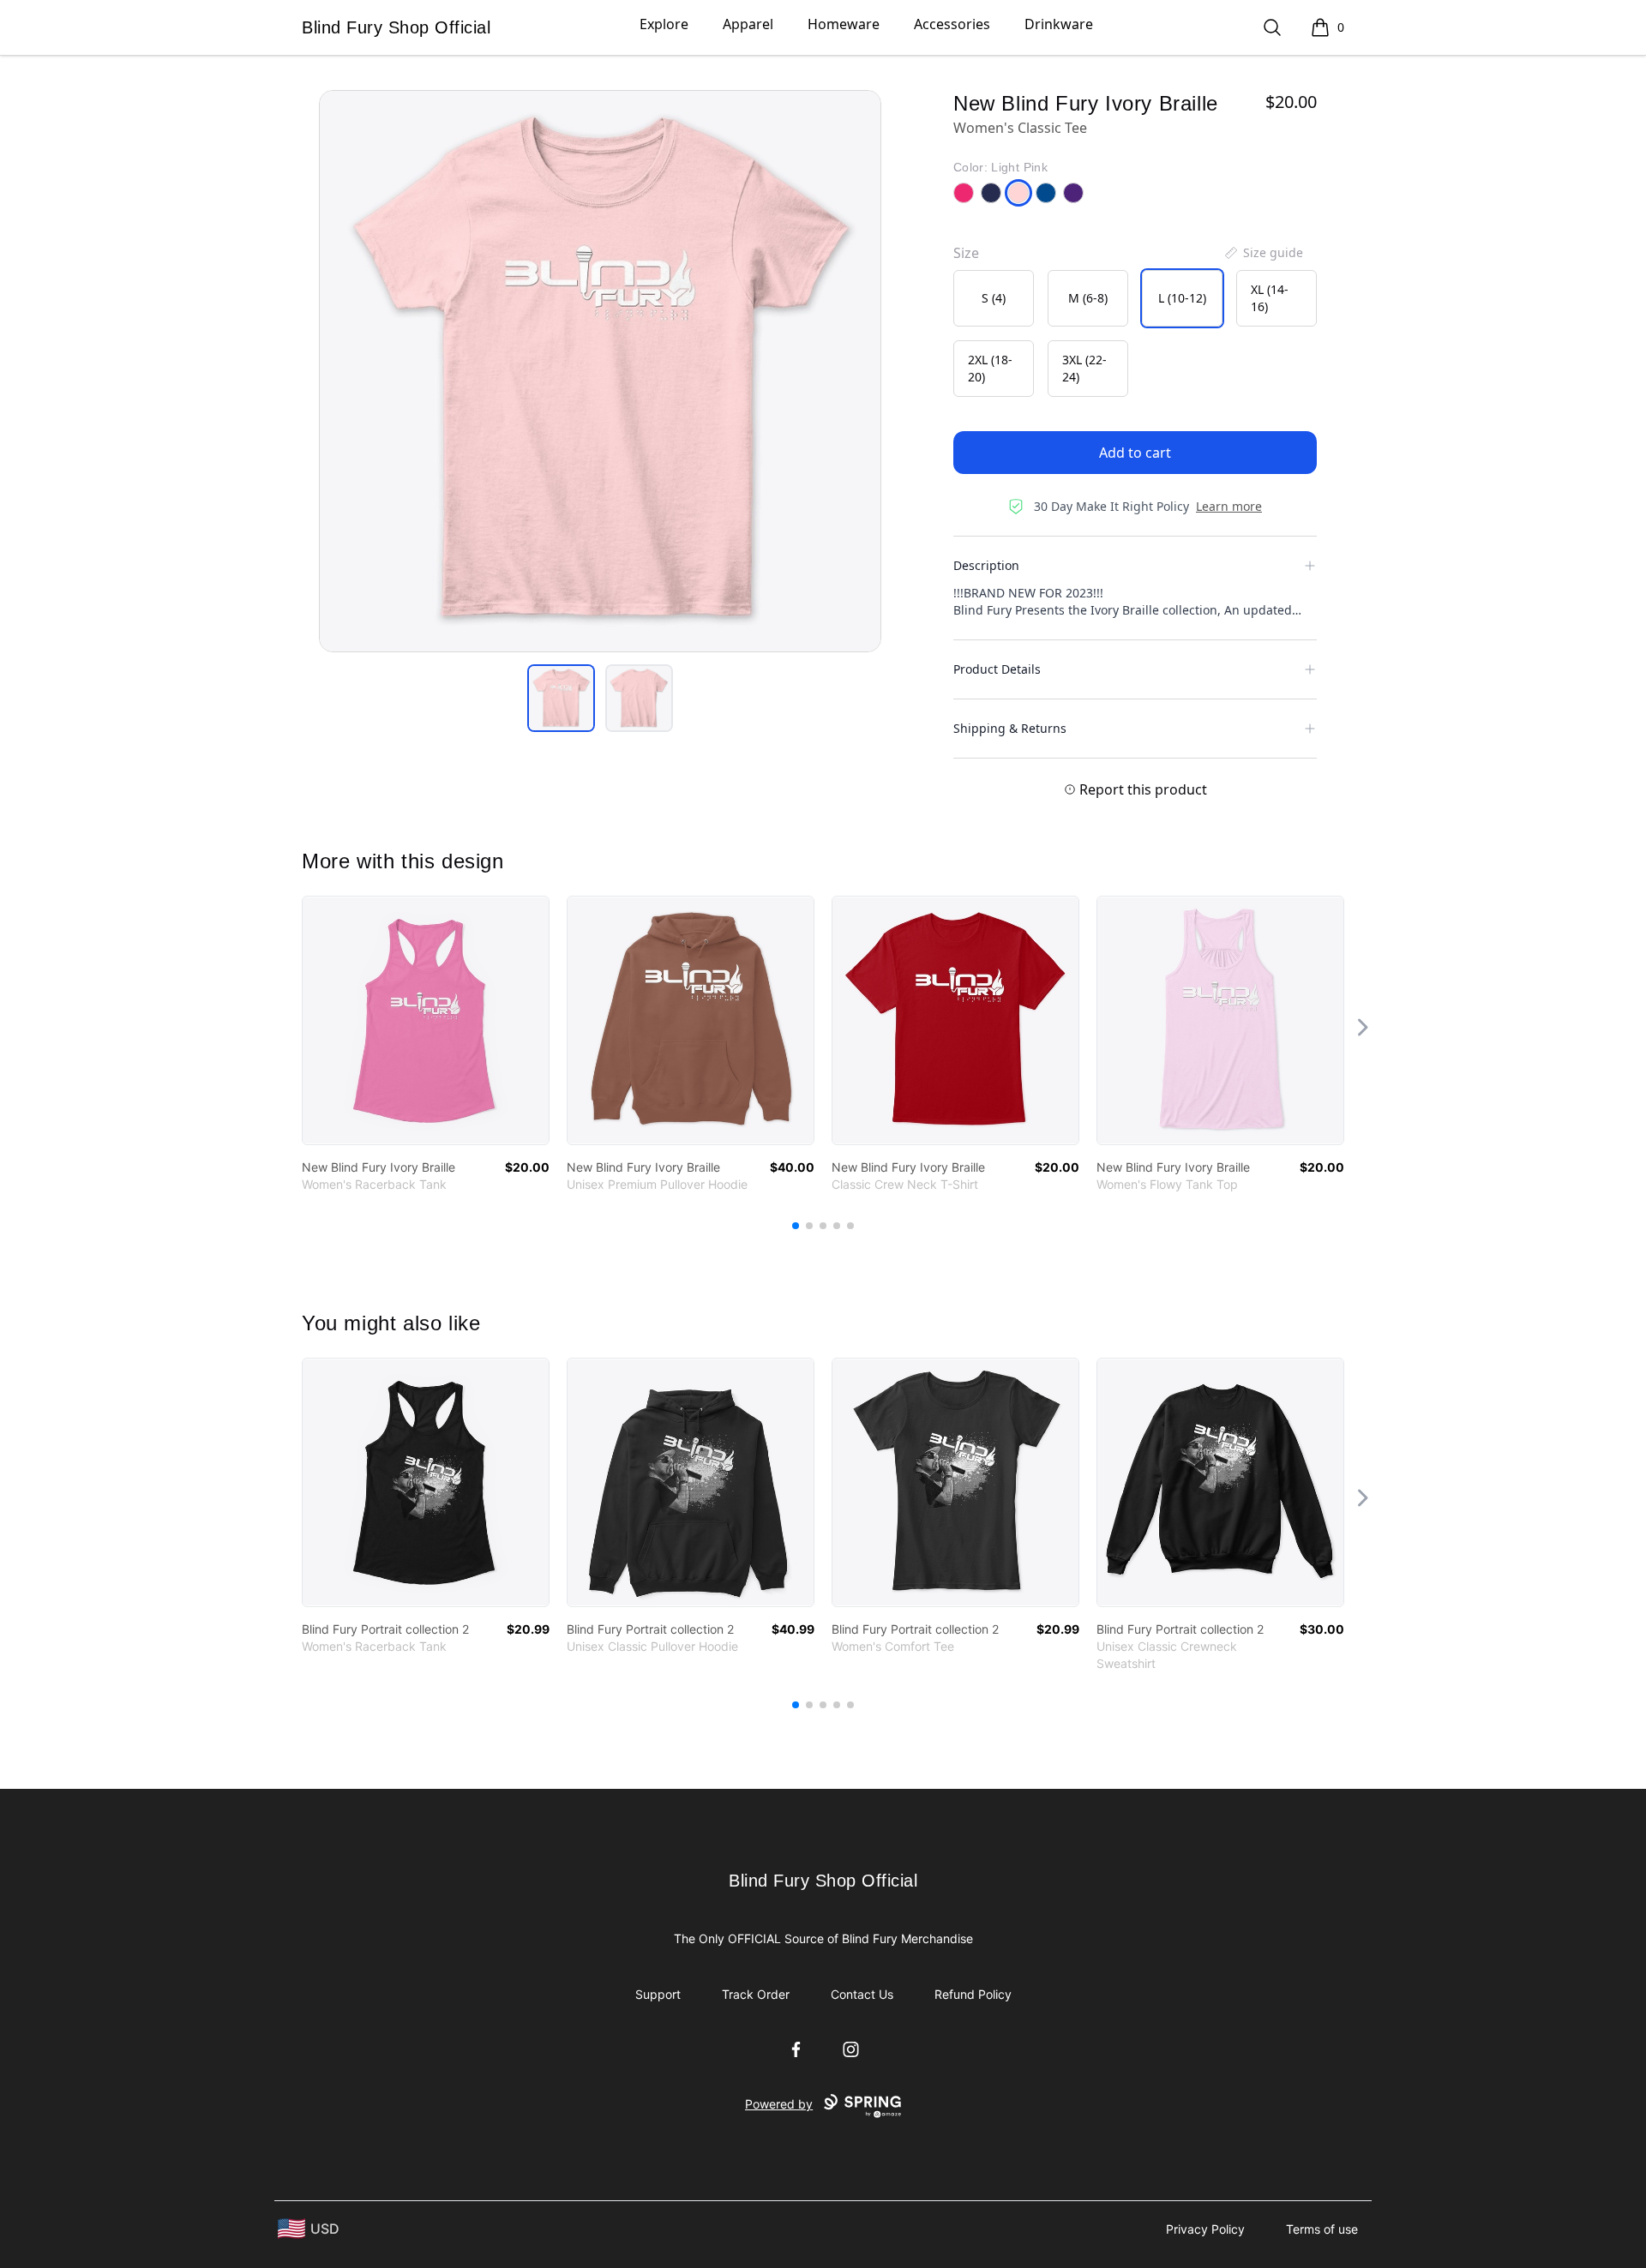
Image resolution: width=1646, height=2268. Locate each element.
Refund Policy (973, 1994)
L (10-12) (1182, 298)
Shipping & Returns (1010, 728)
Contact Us (862, 1994)
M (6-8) (1088, 298)
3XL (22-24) (1084, 368)
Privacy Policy (1205, 2229)
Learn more (1229, 506)
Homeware (844, 24)
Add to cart (1135, 453)
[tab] (561, 698)
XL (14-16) (1270, 298)
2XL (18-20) (990, 368)
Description (986, 565)
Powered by (779, 2104)
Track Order (756, 1994)
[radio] (994, 298)
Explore (664, 24)
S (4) (994, 298)
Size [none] (966, 253)
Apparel (748, 24)
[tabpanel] (600, 371)
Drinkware (1059, 24)
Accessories (952, 24)
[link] (426, 1020)
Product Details (997, 669)
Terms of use (1322, 2229)
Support (658, 1994)
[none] (1263, 253)
